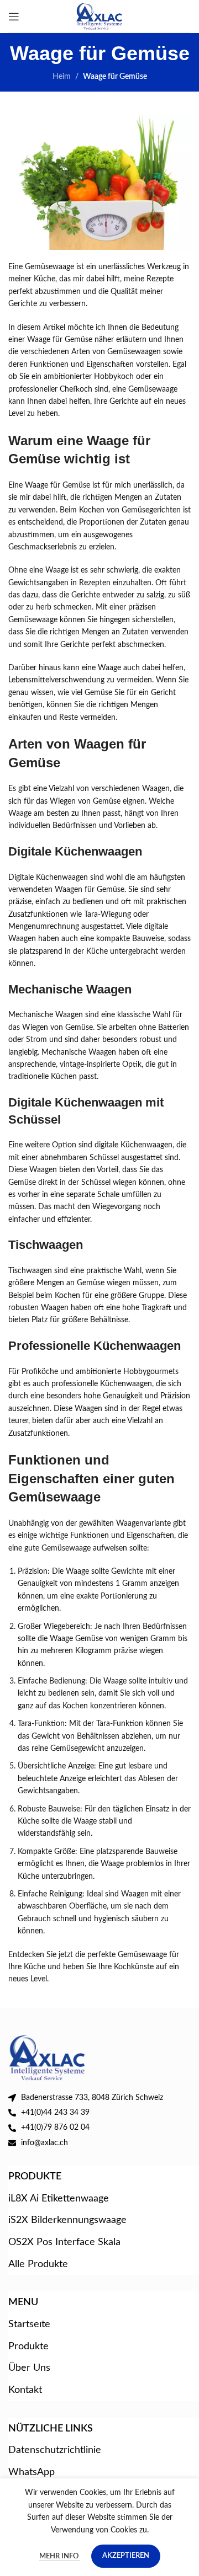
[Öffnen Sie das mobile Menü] (14, 17)
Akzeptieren (126, 2556)
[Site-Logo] (100, 16)
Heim (62, 77)
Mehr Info (60, 2556)
